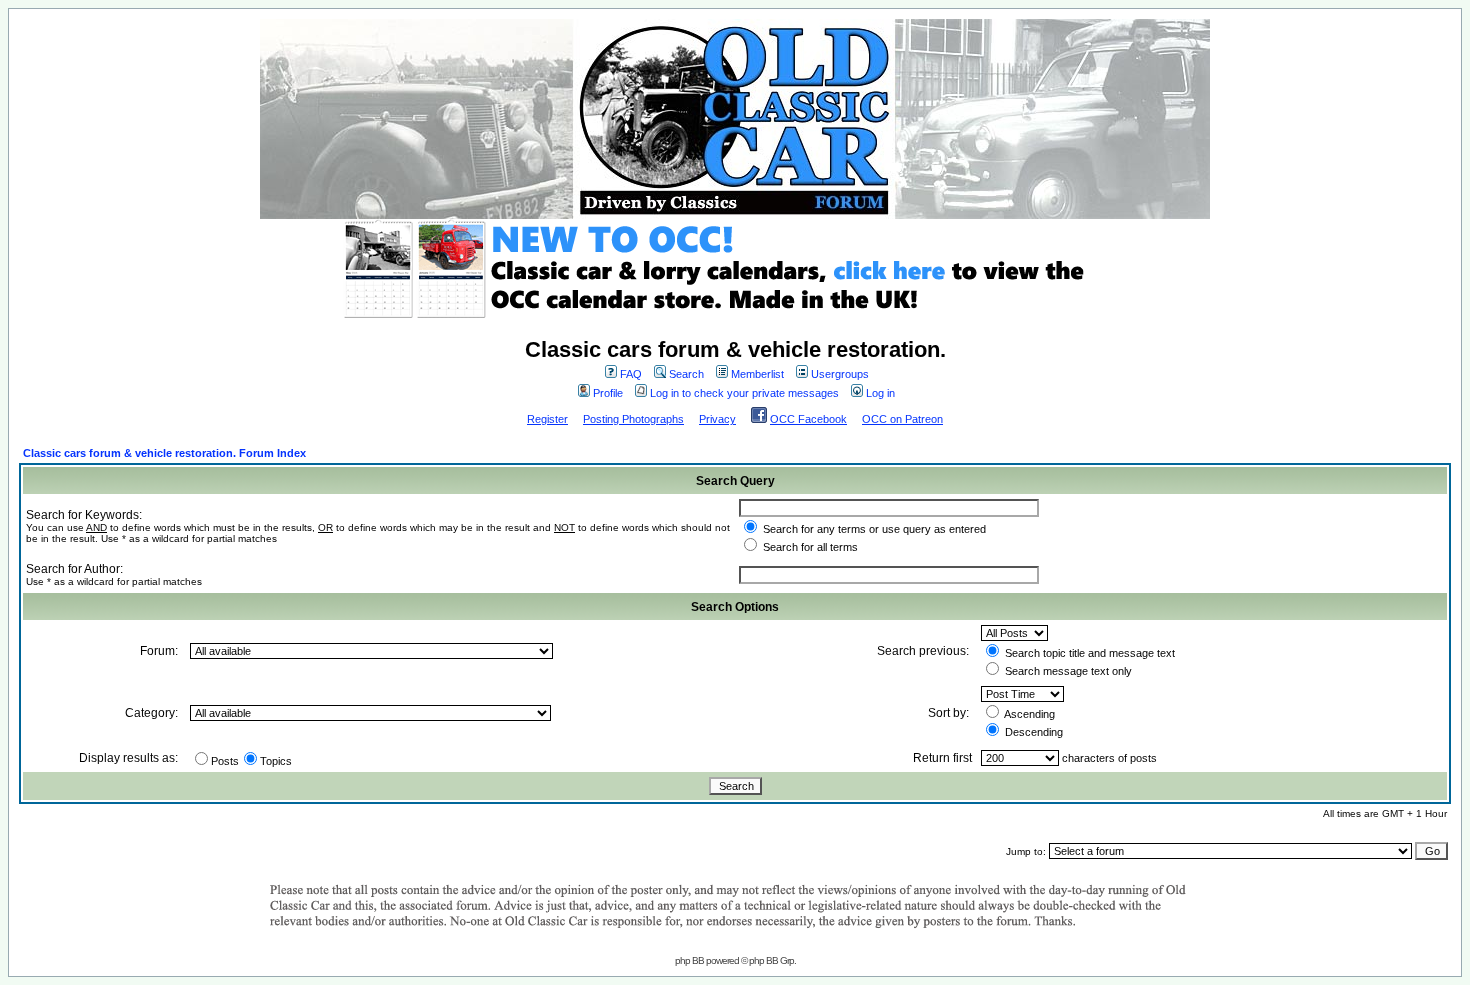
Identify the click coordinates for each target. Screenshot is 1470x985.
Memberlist (757, 374)
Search (686, 374)
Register (547, 419)
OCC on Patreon (902, 419)
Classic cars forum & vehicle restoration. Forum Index (164, 453)
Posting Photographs (633, 419)
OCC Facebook (808, 419)
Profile (608, 393)
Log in (880, 393)
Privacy (717, 419)
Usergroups (840, 374)
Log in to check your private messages (744, 393)
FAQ (631, 374)
